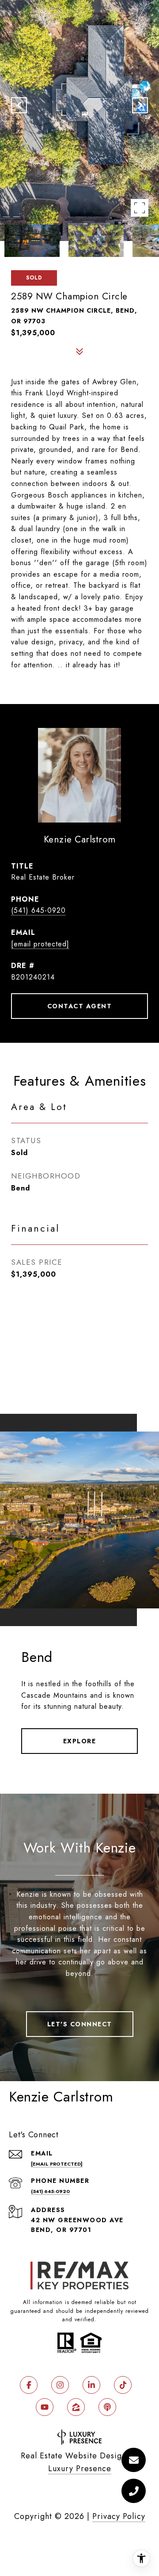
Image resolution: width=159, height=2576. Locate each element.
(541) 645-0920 (38, 910)
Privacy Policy (119, 2516)
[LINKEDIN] (91, 2385)
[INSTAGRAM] (60, 2385)
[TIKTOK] (123, 2385)
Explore (80, 1741)
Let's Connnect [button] (80, 2024)
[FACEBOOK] (29, 2385)
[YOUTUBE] (45, 2407)
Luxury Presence (80, 2469)
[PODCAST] (107, 2407)
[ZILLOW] (76, 2407)
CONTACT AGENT (80, 1006)
